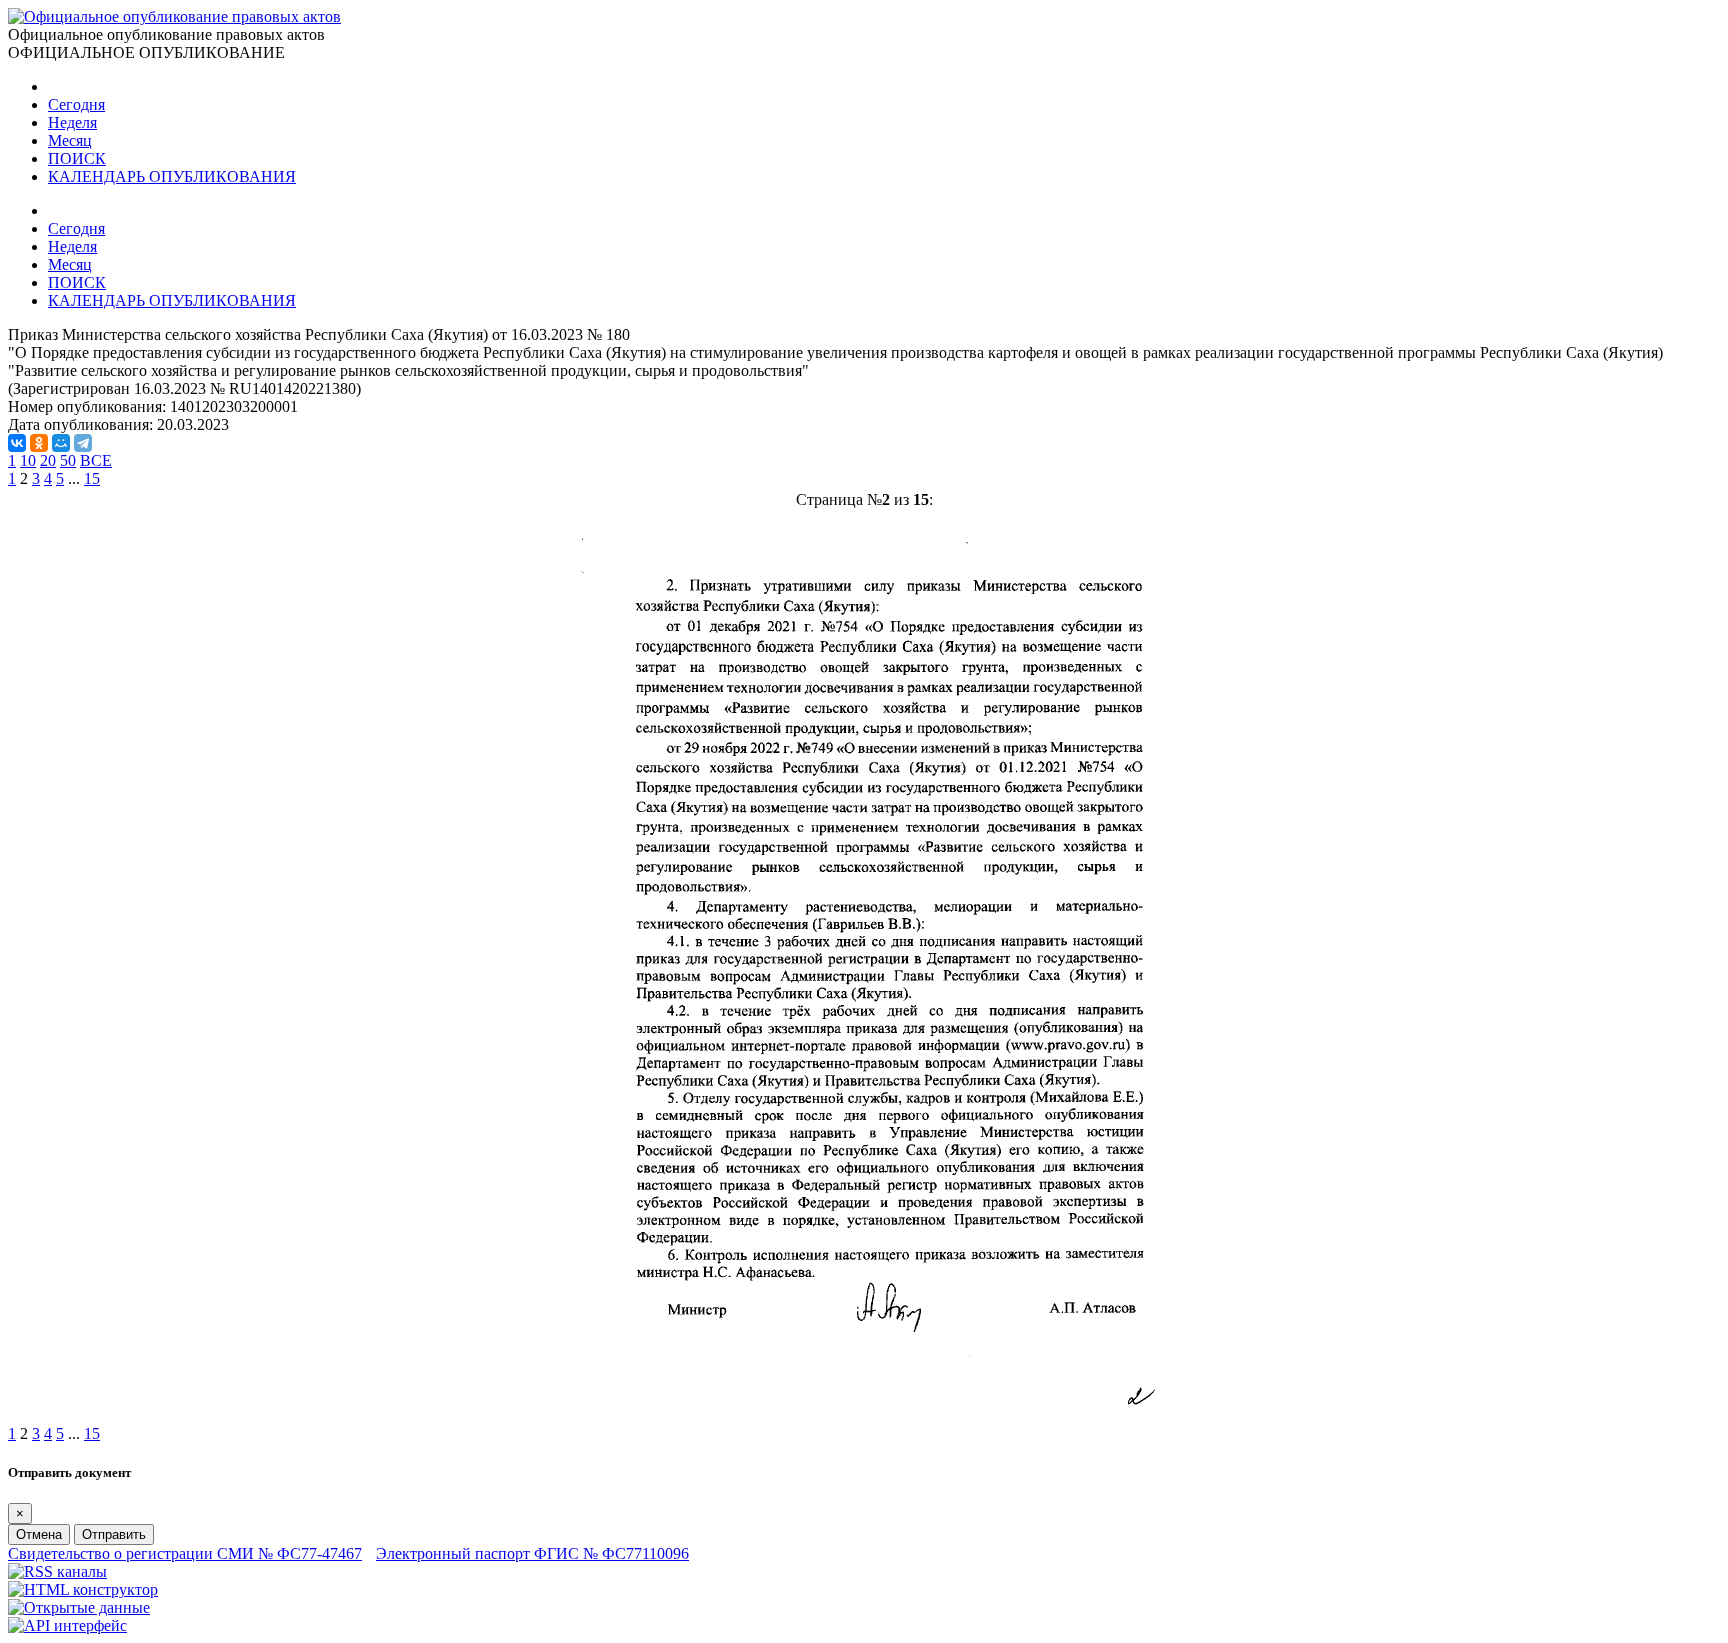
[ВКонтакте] (17, 443)
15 (92, 478)
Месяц (70, 140)
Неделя (72, 122)
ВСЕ (96, 460)
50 (68, 460)
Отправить (114, 1534)
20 (48, 460)
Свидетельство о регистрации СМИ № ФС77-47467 (185, 1553)
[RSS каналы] (57, 1571)
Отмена (39, 1534)
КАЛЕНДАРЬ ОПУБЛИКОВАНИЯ (172, 176)
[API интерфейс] (67, 1625)
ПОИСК (77, 158)
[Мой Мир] (61, 443)
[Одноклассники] (39, 443)
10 (28, 460)
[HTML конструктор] (83, 1589)
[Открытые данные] (79, 1607)
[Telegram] (83, 443)
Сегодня (76, 104)
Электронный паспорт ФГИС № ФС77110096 (532, 1553)
